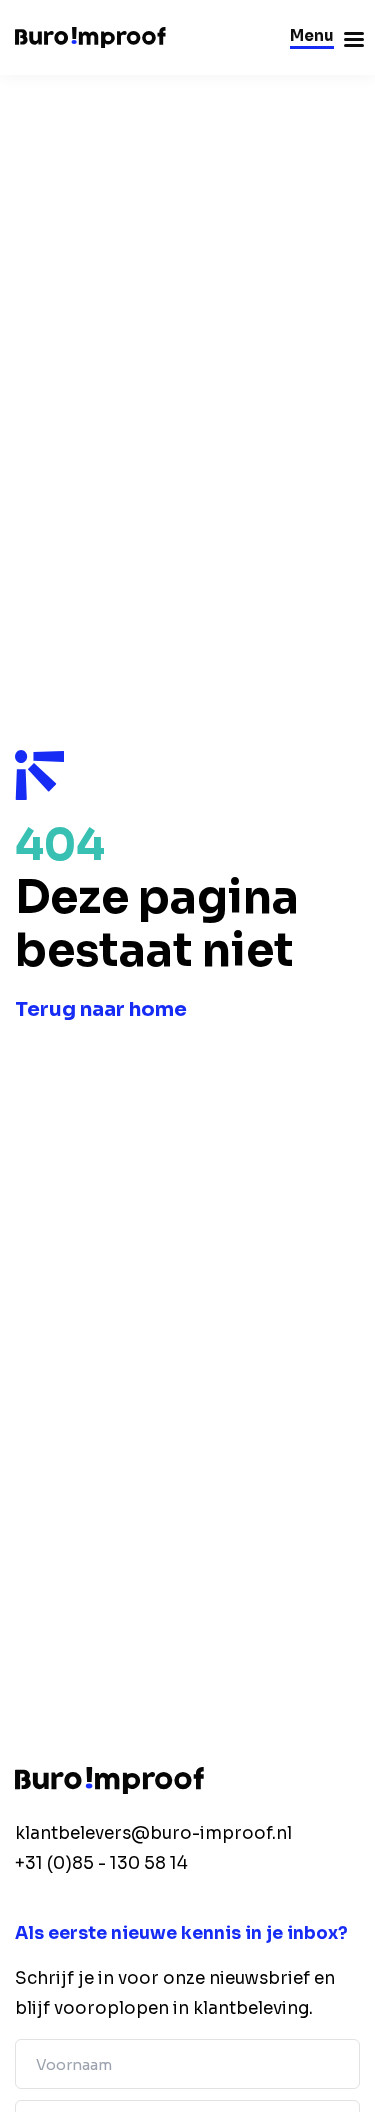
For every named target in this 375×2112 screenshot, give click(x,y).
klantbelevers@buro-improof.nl (153, 1833)
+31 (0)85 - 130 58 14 (101, 1863)
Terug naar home (101, 1009)
